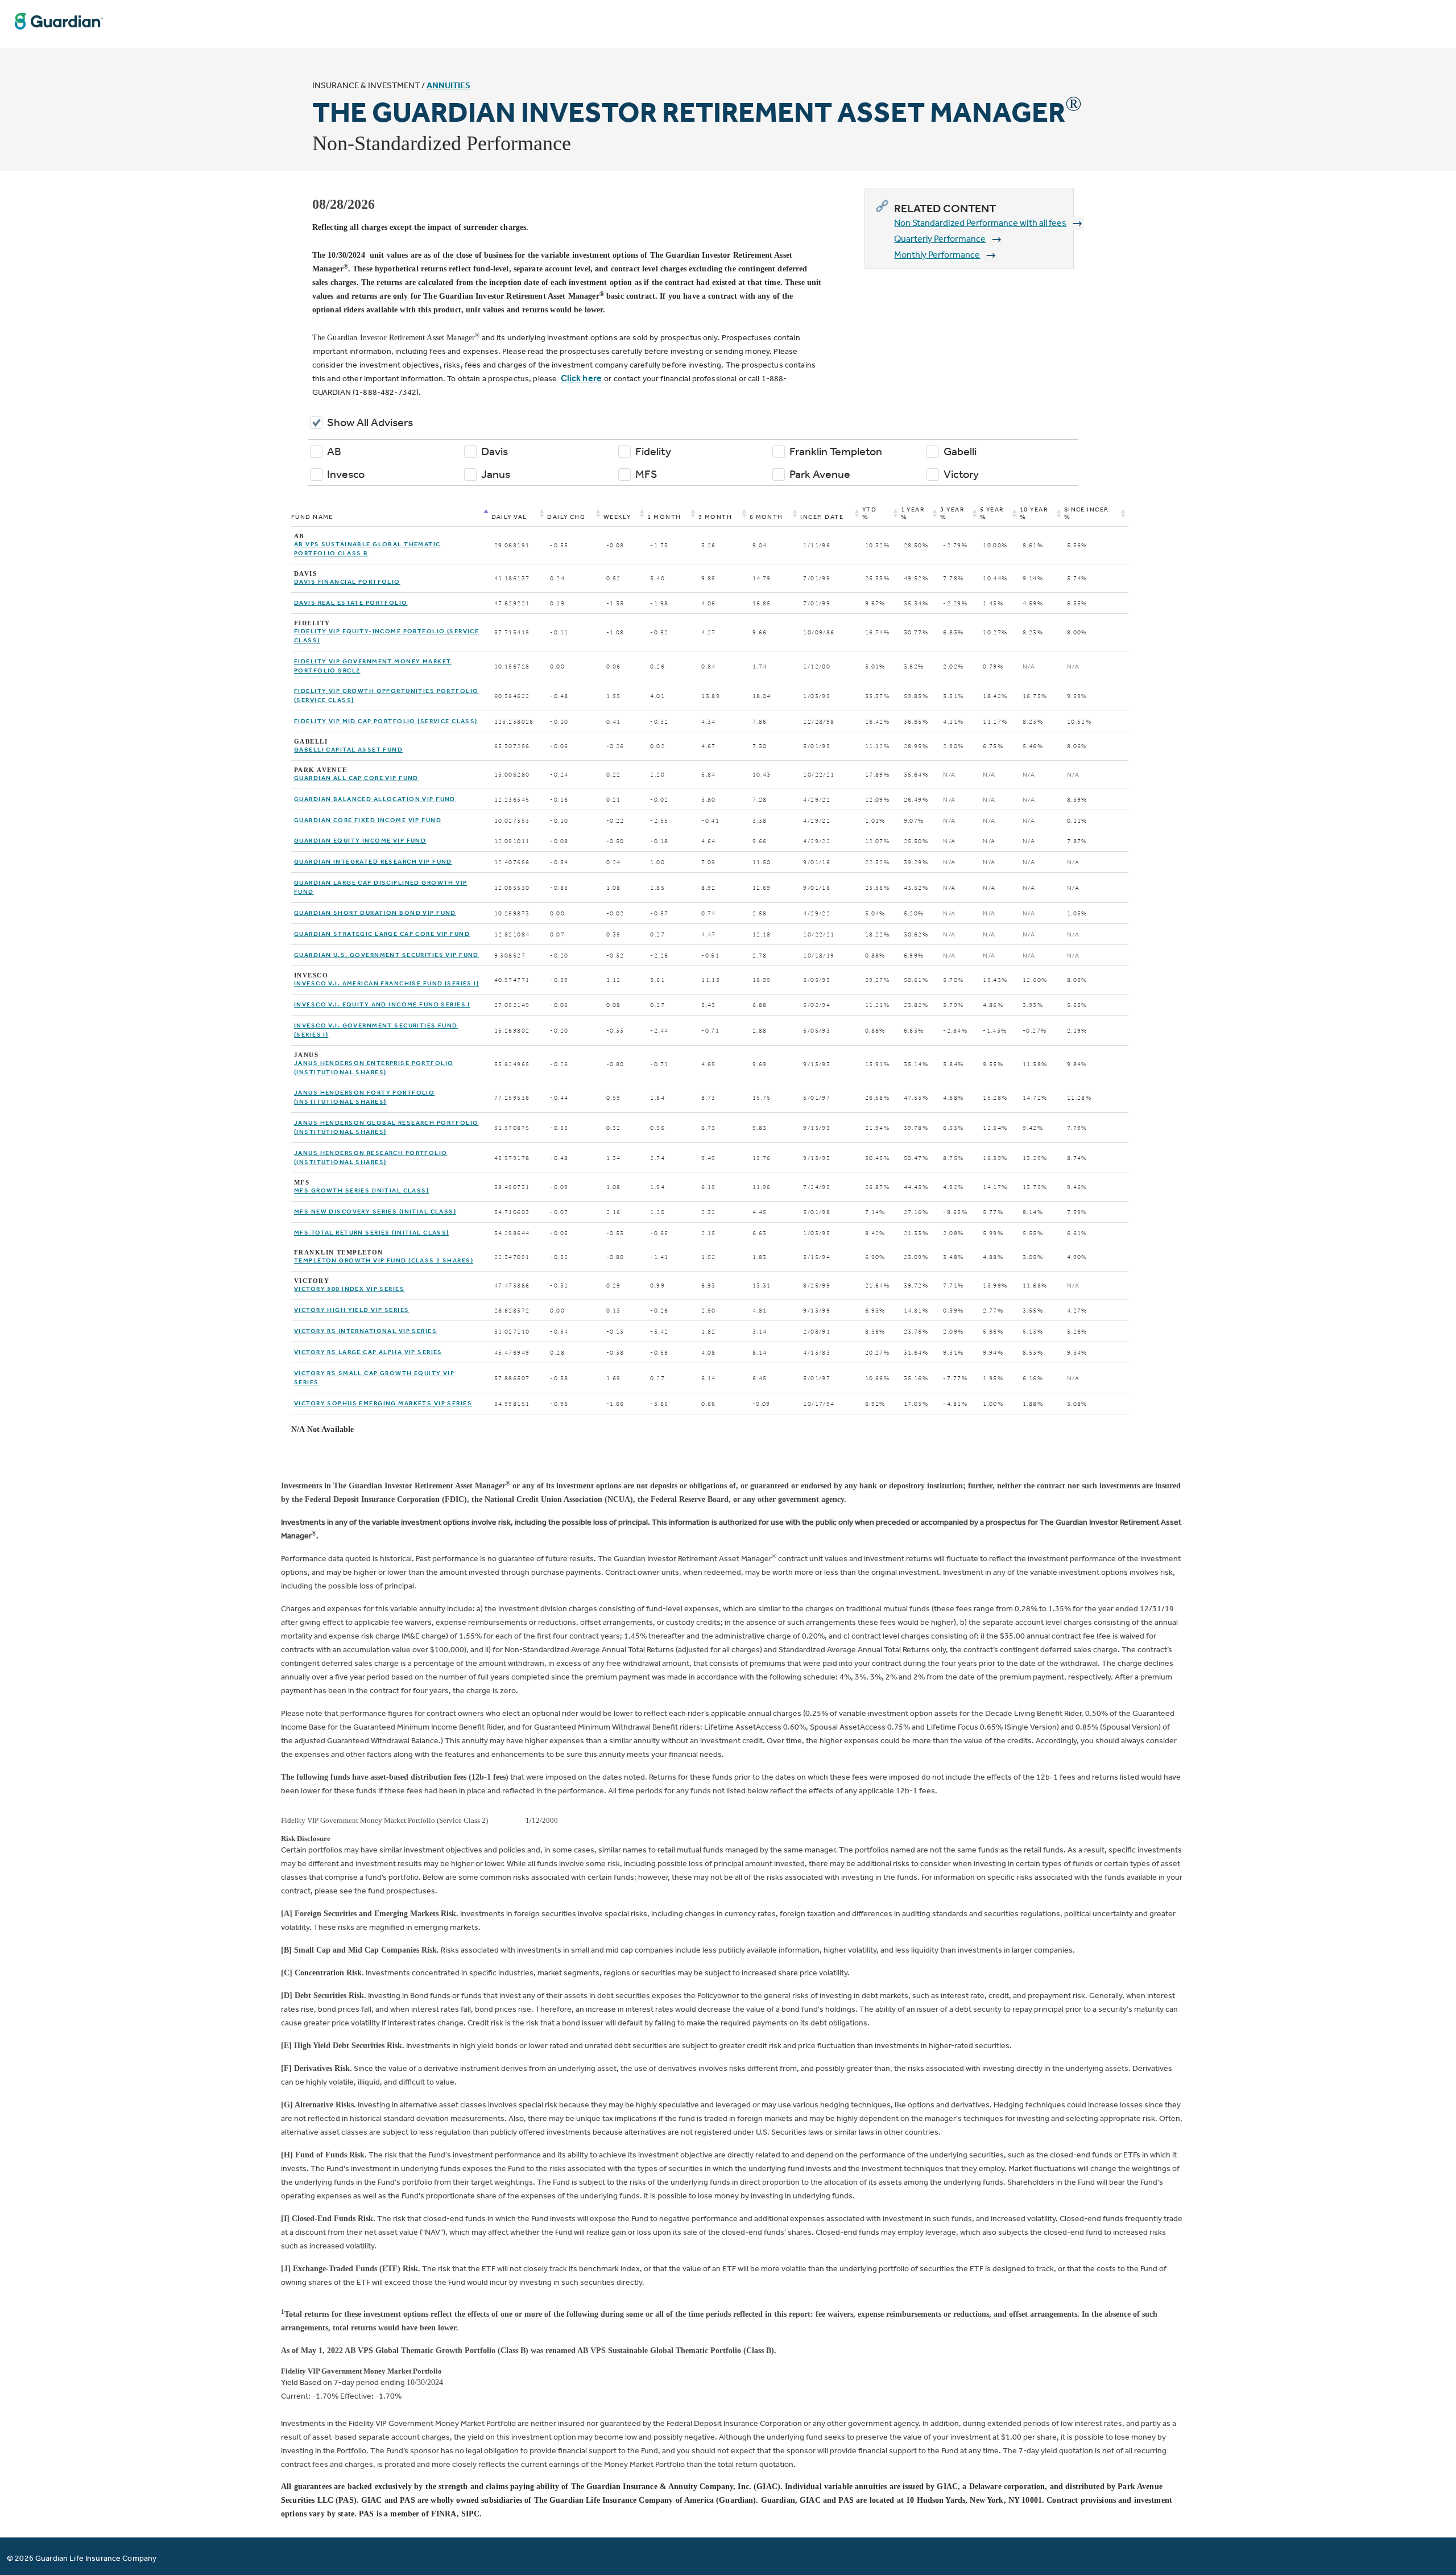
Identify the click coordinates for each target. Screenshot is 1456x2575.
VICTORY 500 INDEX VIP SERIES (349, 1289)
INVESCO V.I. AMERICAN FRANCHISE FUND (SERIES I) (386, 983)
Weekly (617, 517)
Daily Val (509, 517)
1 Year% (913, 513)
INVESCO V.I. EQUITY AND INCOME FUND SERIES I (382, 1004)
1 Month (664, 517)
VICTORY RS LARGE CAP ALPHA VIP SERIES (368, 1352)
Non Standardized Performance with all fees (980, 223)
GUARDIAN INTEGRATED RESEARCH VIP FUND (373, 862)
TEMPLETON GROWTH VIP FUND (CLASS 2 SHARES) (384, 1260)
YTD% (869, 513)
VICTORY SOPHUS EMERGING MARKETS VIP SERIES (383, 1403)
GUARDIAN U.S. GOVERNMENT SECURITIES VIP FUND (386, 955)
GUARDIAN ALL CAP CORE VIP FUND (356, 778)
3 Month (715, 517)
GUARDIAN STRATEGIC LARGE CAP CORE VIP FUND (382, 934)
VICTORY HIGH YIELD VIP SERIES (351, 1310)
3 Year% (952, 513)
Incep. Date (822, 517)
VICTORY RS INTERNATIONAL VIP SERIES (365, 1331)
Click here (581, 378)
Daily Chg (566, 517)
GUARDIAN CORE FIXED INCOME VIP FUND (368, 820)
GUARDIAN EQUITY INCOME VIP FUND (360, 841)
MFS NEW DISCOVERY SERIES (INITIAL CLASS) (375, 1212)
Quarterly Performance (940, 239)
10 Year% (1034, 513)
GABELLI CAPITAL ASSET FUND (348, 750)
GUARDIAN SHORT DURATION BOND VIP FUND (375, 913)
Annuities (448, 85)
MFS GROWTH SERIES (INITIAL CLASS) (361, 1190)
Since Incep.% (1087, 513)
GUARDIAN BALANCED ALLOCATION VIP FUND (375, 799)
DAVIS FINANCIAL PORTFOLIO (347, 582)
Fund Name (312, 517)
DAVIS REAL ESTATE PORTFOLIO (351, 603)
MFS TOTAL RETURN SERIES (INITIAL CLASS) (372, 1233)
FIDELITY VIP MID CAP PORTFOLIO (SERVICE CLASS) (386, 721)
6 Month (766, 517)
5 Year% (992, 513)
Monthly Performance (937, 255)
